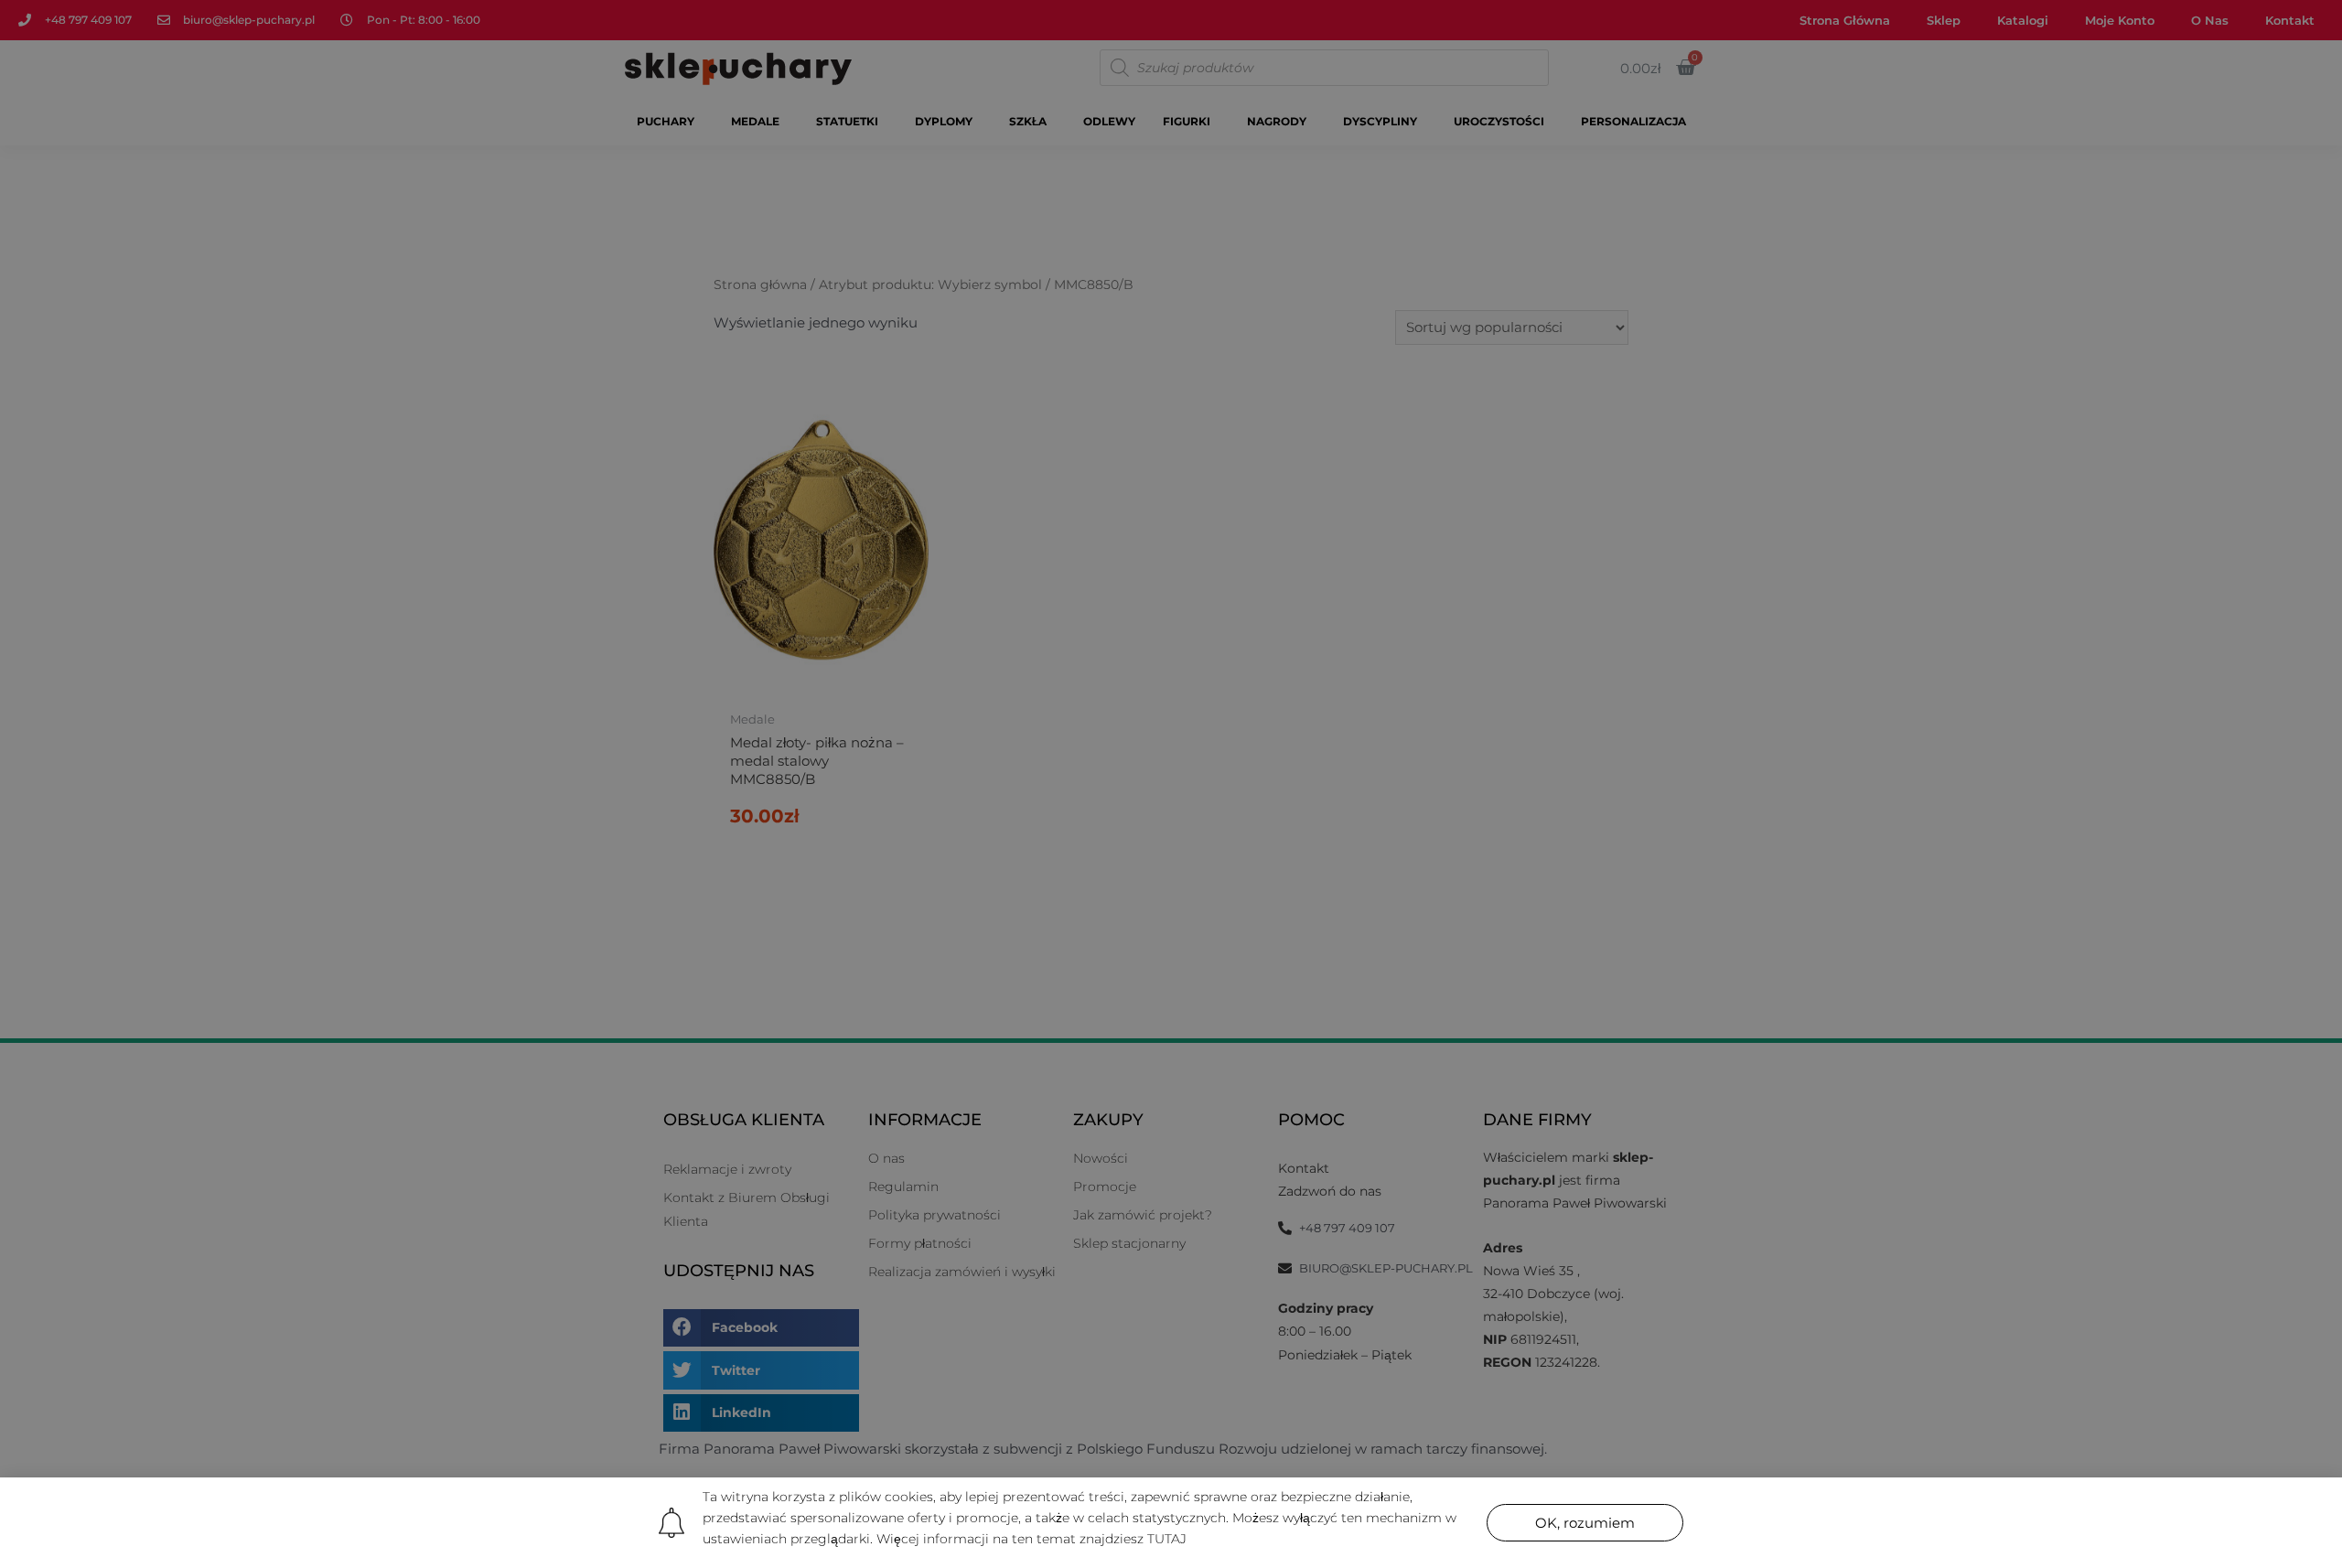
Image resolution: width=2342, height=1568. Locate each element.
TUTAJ (1167, 1539)
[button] (1585, 1523)
